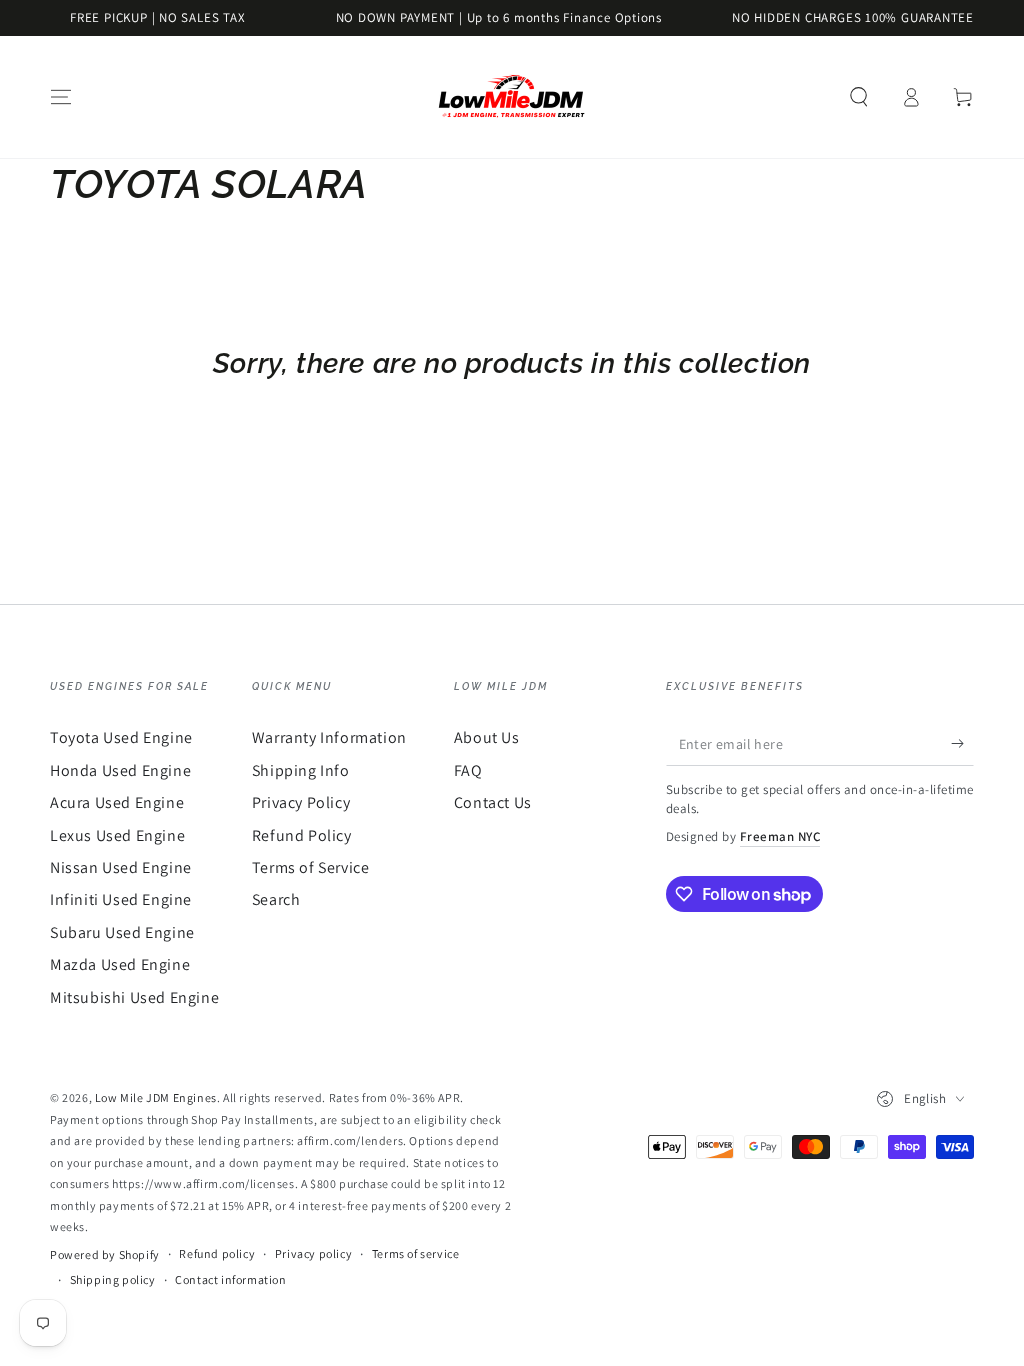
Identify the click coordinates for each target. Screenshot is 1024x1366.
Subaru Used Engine (122, 932)
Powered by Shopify (105, 1254)
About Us (487, 737)
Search (276, 899)
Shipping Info (301, 770)
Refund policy (217, 1253)
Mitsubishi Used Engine (134, 997)
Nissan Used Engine (121, 867)
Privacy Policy (301, 802)
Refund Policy (302, 835)
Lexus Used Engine (117, 835)
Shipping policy (113, 1279)
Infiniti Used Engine (121, 899)
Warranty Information (329, 737)
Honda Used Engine (120, 770)
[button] (859, 97)
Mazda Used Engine (120, 964)
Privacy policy (313, 1253)
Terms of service (416, 1253)
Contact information (230, 1279)
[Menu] (61, 97)
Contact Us (493, 802)
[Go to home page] (512, 97)
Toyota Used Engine (121, 737)
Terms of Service (311, 867)
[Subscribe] (962, 743)
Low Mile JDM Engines (156, 1097)
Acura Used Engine (117, 802)
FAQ (468, 770)
